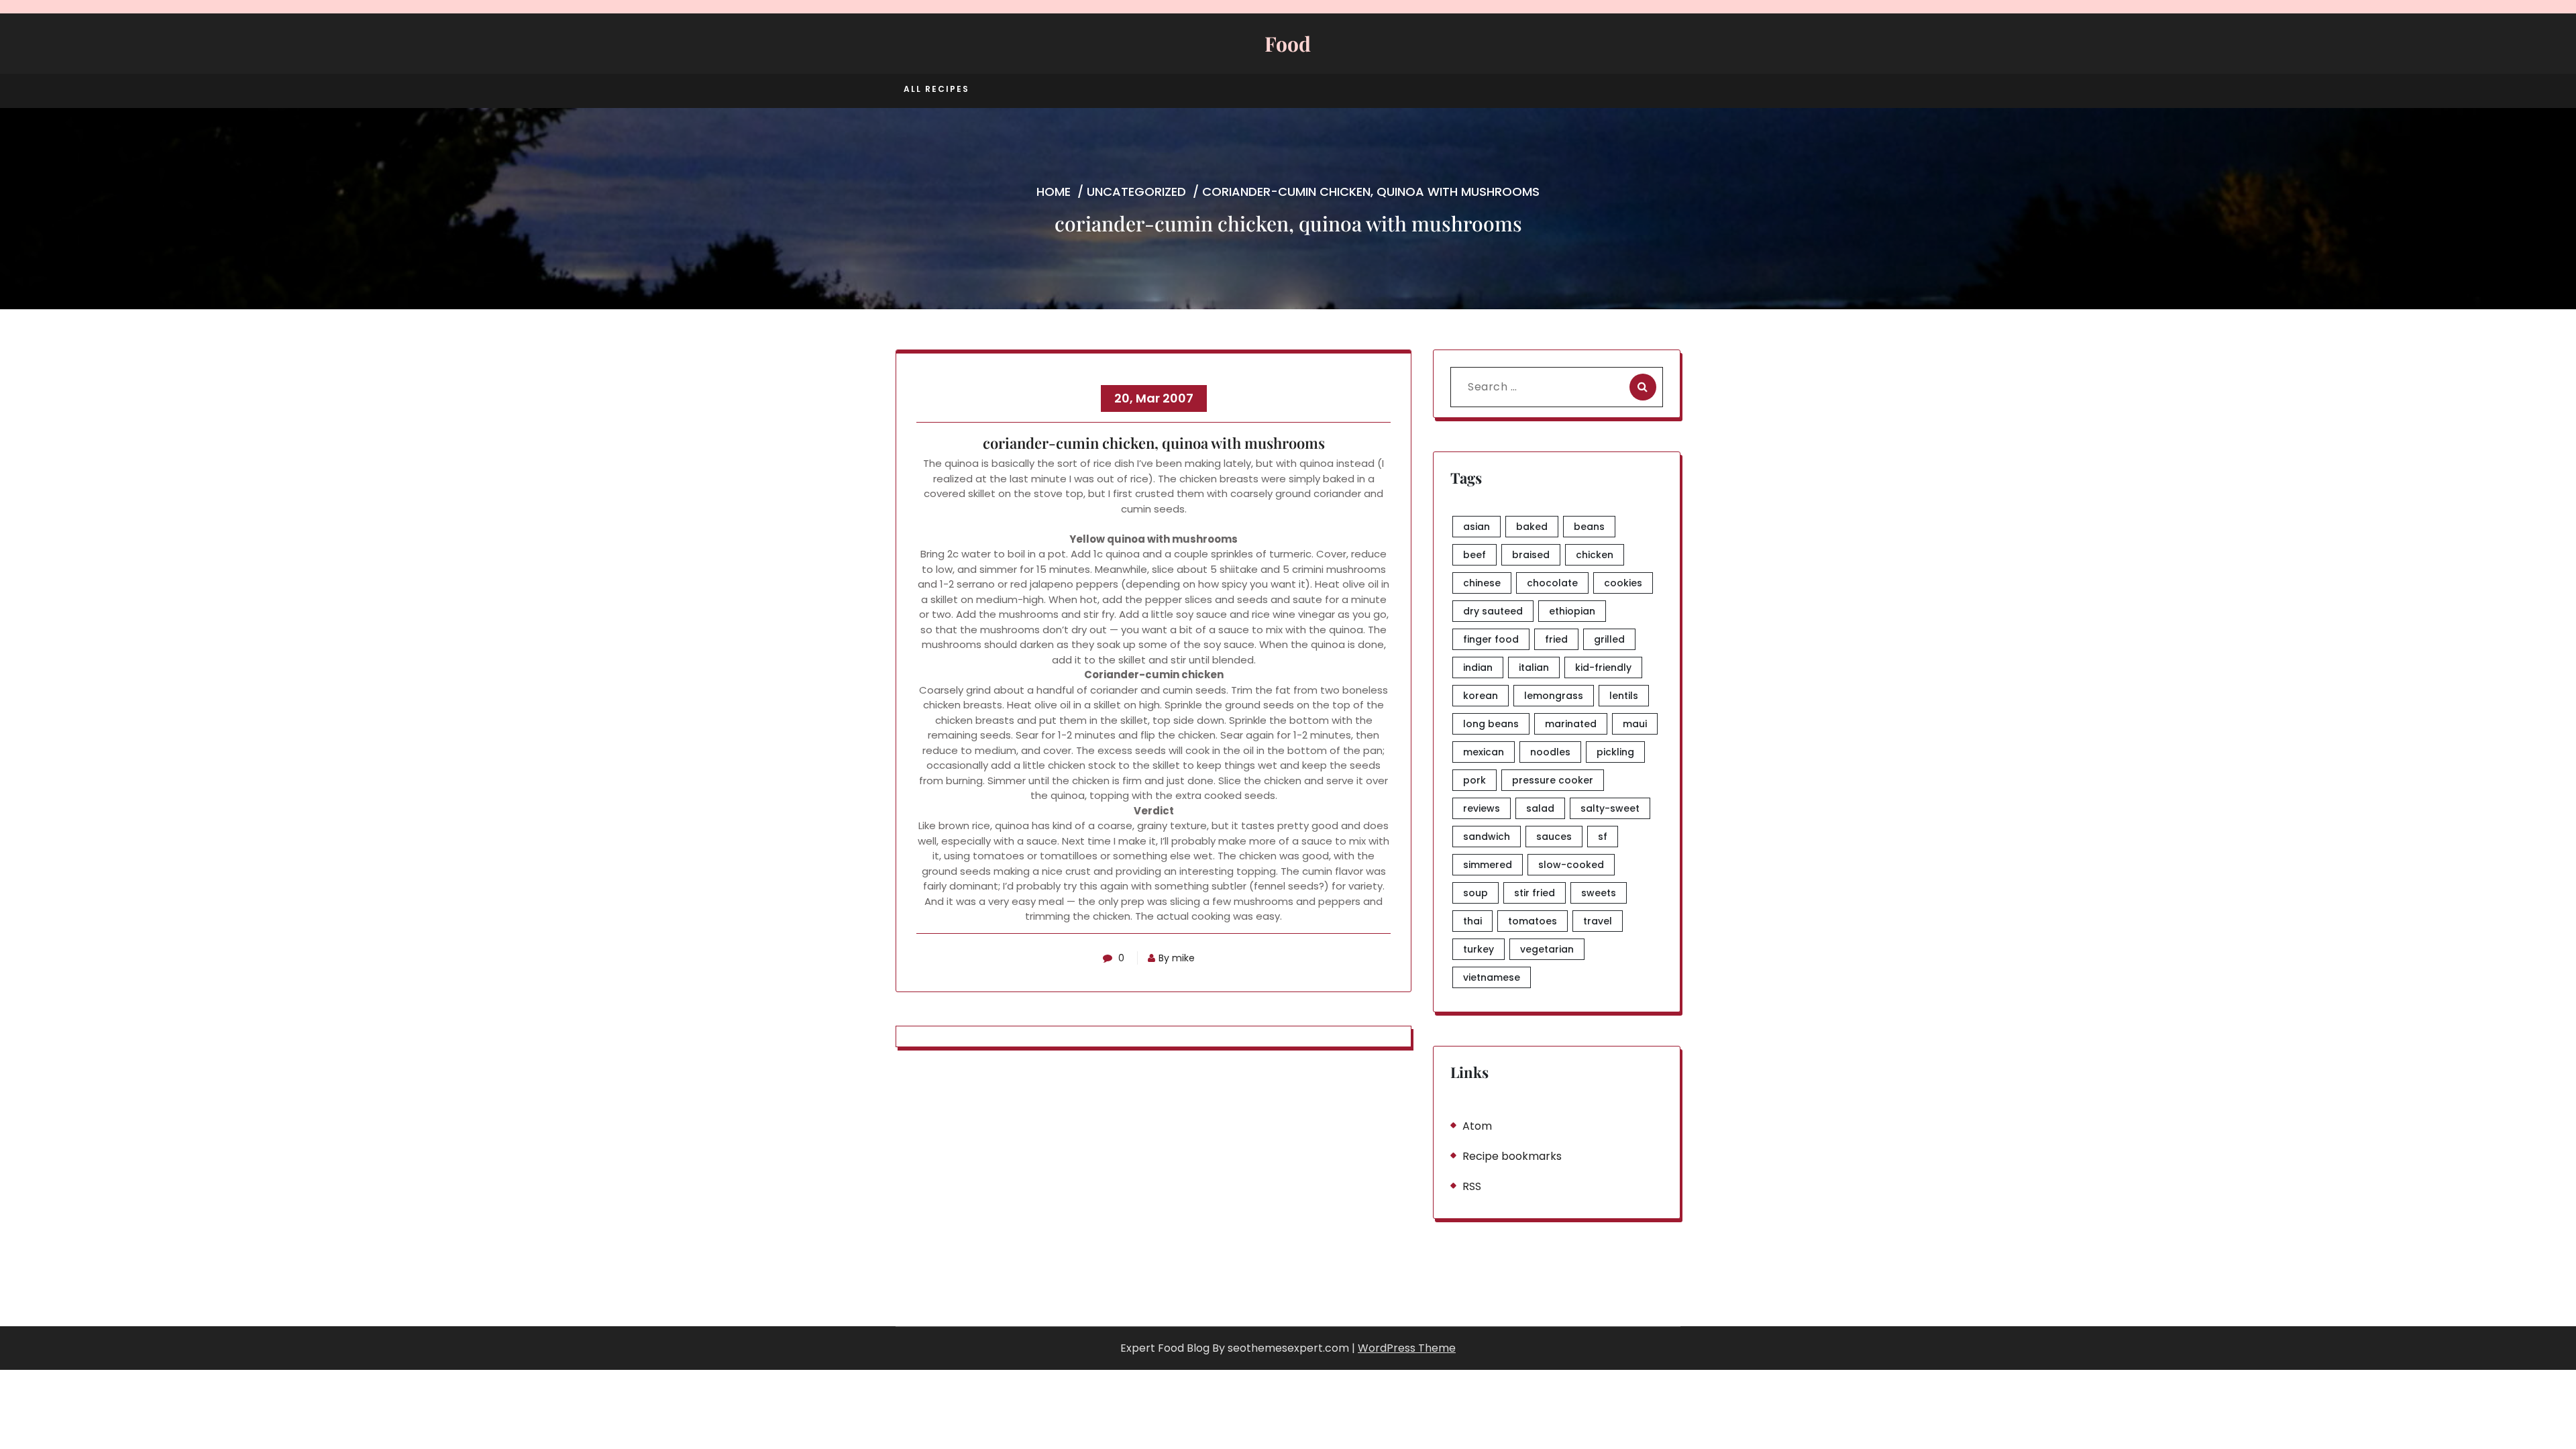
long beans (1491, 724)
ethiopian (1572, 611)
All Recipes (936, 89)
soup (1475, 893)
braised (1531, 555)
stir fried (1535, 893)
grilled (1609, 639)
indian (1478, 667)
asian (1477, 527)
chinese (1482, 583)
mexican (1484, 752)
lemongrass (1554, 696)
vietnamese (1492, 977)
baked (1532, 527)
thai (1472, 921)
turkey (1479, 949)
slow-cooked (1571, 865)
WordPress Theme (1407, 1348)
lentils (1624, 696)
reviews (1482, 808)
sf (1603, 837)
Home (1054, 192)
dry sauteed (1493, 611)
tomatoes (1533, 921)
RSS (1472, 1186)
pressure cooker (1553, 780)
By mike (1177, 958)
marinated (1571, 724)
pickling (1615, 752)
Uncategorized (1136, 192)
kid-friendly (1603, 667)
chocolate (1552, 583)
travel (1598, 921)
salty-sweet (1610, 808)
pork (1474, 780)
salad (1540, 808)
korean (1481, 696)
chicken (1595, 555)
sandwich (1487, 837)
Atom (1477, 1126)
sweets (1599, 893)
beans (1589, 527)
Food (1288, 44)
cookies (1623, 583)
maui (1635, 724)
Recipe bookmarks (1512, 1156)
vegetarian (1547, 949)
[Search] (1643, 387)
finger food (1491, 639)
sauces (1554, 837)
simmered (1488, 865)
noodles (1550, 752)
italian (1534, 667)
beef (1474, 555)
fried (1556, 639)
